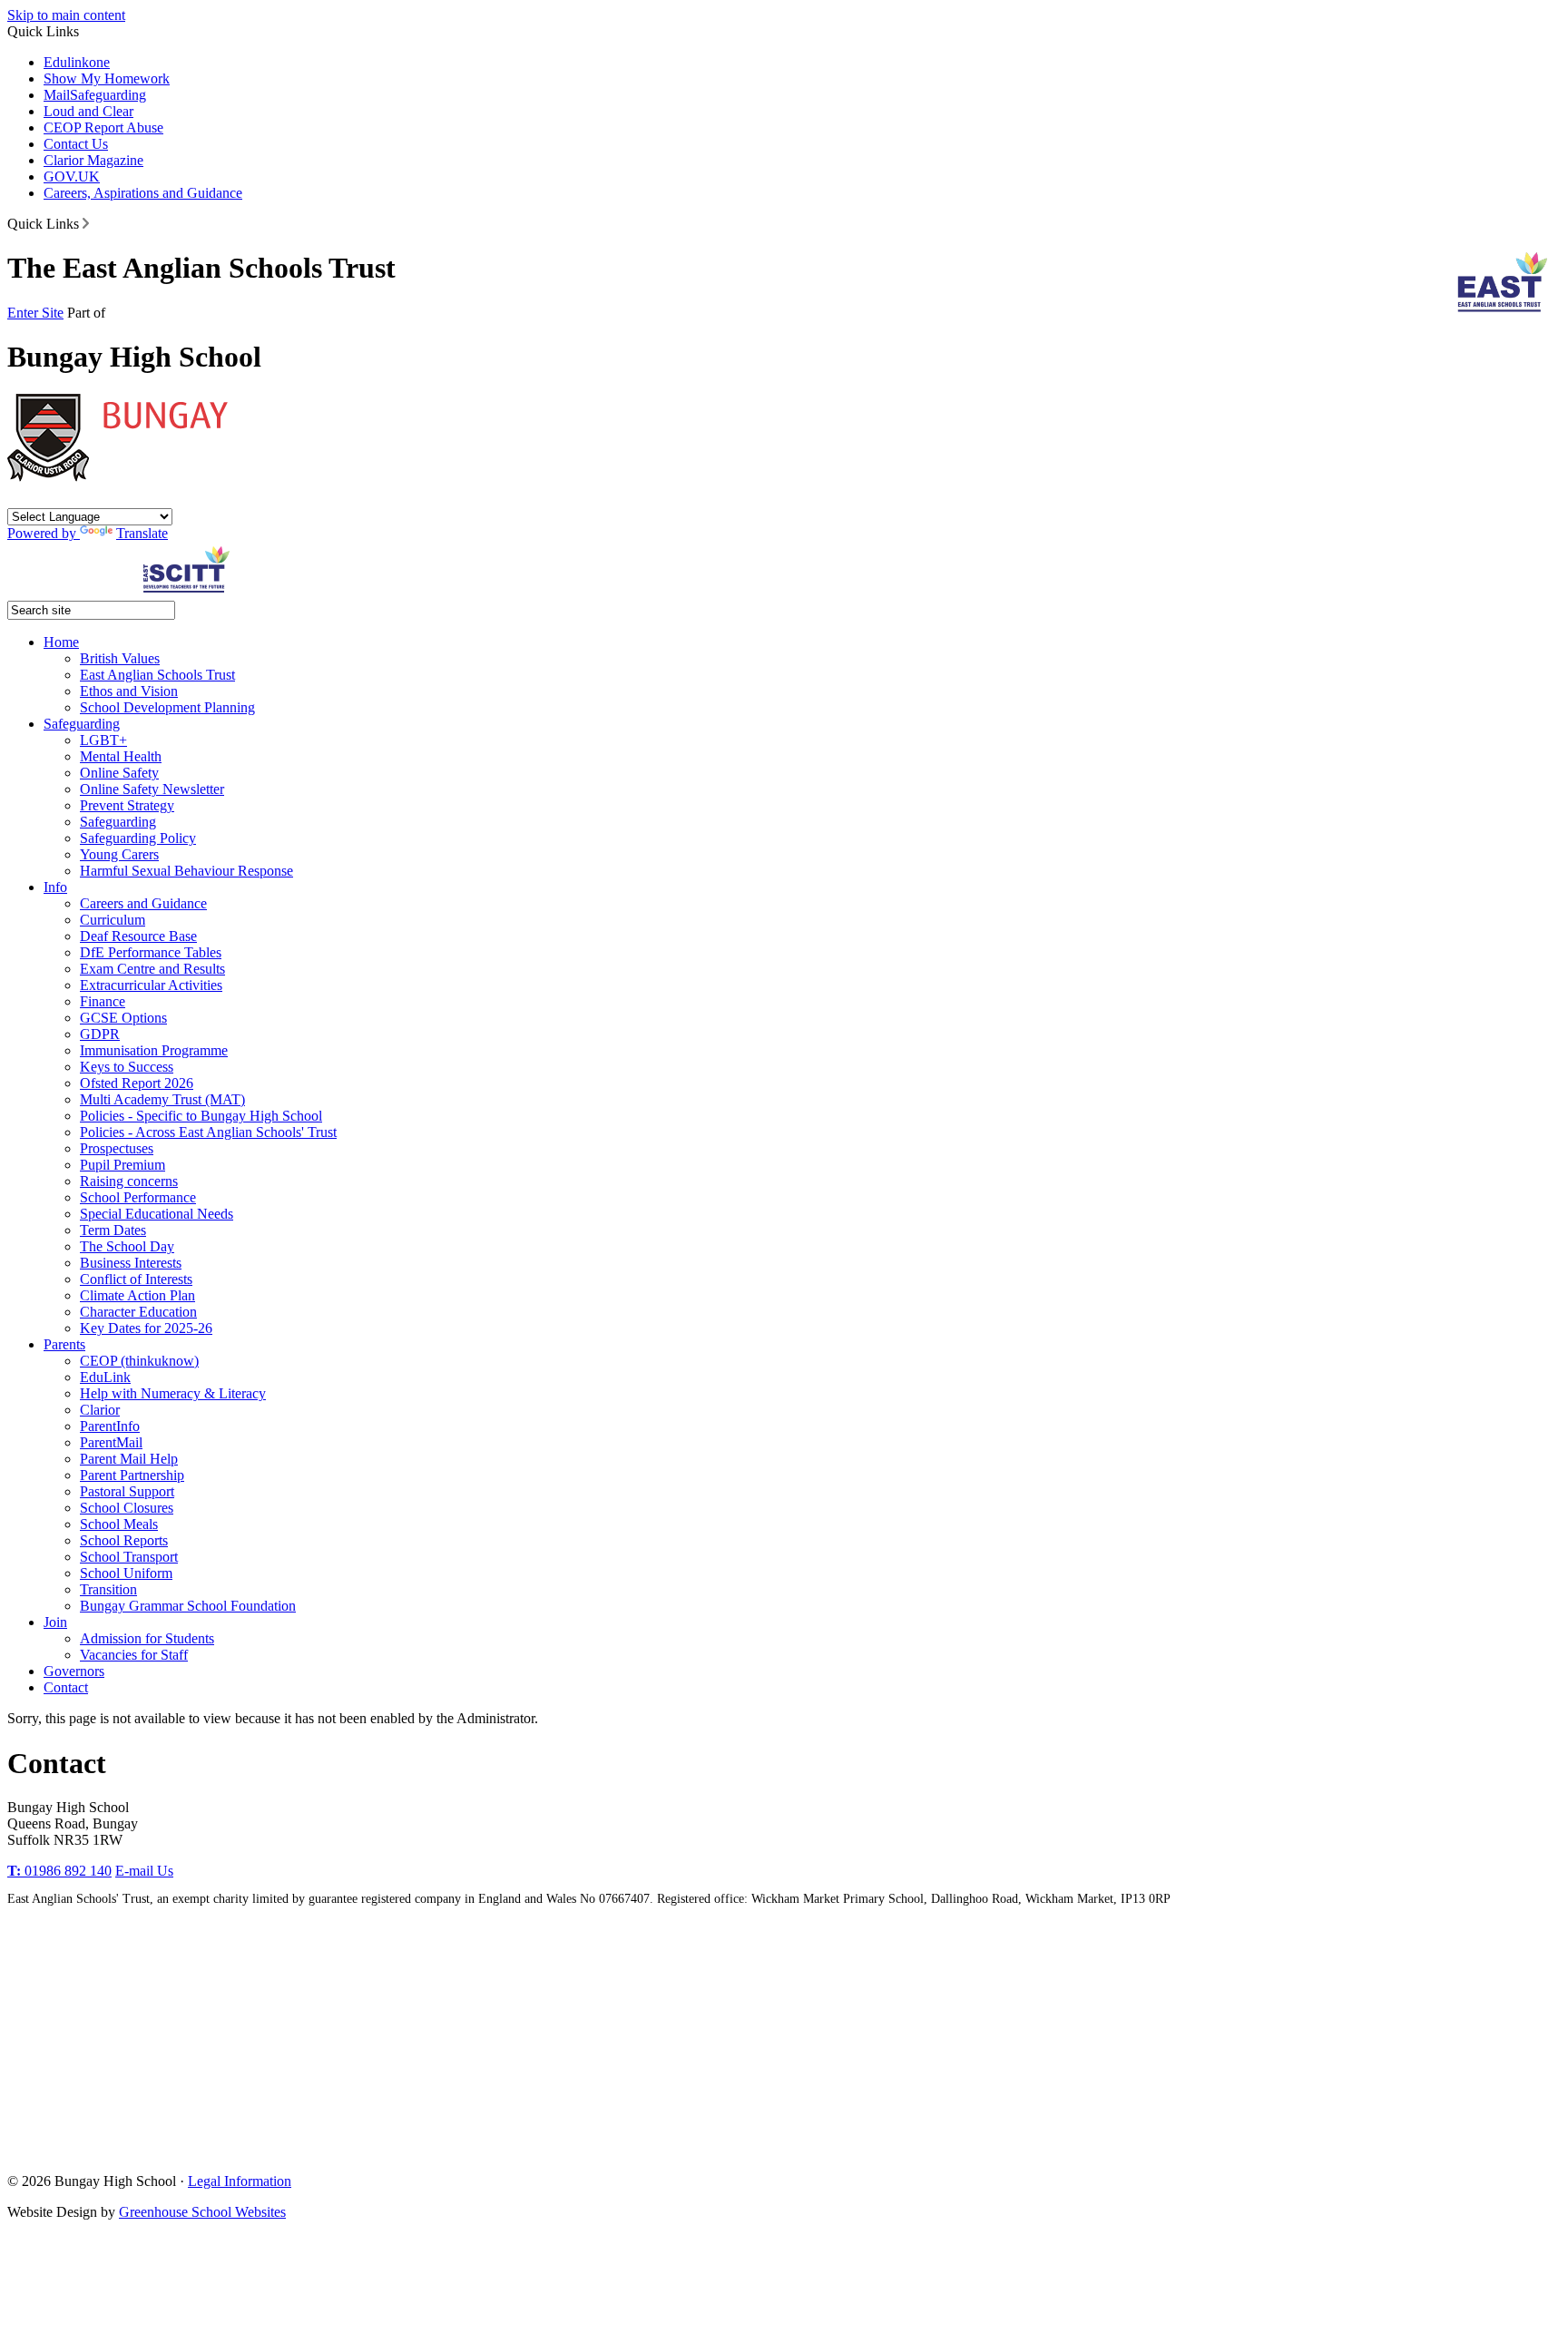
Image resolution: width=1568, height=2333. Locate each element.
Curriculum (113, 920)
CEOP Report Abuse (103, 127)
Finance (103, 1001)
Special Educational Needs (157, 1214)
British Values (120, 658)
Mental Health (121, 756)
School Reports (124, 1540)
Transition (108, 1589)
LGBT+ (103, 740)
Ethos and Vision (129, 691)
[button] (86, 223)
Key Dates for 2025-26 (146, 1328)
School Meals (119, 1524)
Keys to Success (127, 1067)
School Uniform (126, 1573)
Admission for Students (147, 1638)
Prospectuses (117, 1148)
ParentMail (111, 1442)
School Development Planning (167, 707)
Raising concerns (129, 1181)
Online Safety (119, 773)
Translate (142, 533)
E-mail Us (144, 1871)
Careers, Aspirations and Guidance (143, 193)
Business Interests (131, 1263)
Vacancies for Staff (134, 1655)
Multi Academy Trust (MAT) (162, 1099)
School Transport (129, 1557)
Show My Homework (107, 78)
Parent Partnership (132, 1475)
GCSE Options (123, 1018)
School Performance (138, 1197)
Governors (74, 1671)
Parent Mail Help (129, 1459)
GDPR (100, 1034)
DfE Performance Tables (151, 952)
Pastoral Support (127, 1491)
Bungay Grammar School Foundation (188, 1606)
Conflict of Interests (136, 1279)
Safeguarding (108, 95)
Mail (57, 95)
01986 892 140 (59, 1871)
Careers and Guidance (143, 903)
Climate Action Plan (137, 1295)
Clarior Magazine (93, 160)
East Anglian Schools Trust (157, 675)
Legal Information (240, 2181)
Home (61, 642)
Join (55, 1622)
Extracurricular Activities (151, 985)
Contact (66, 1687)
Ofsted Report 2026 (137, 1083)
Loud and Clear (88, 111)
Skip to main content (66, 15)
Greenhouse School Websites (202, 2212)
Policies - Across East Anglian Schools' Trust (208, 1132)
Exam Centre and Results (152, 969)
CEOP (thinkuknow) (139, 1361)
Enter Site (35, 313)
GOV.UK (72, 176)
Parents (64, 1344)
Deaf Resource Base (138, 936)
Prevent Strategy (127, 805)
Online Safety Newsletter (152, 789)
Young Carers (119, 854)
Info (55, 887)
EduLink (105, 1377)
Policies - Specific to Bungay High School (201, 1116)
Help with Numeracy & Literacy (173, 1393)
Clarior (100, 1410)
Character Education (138, 1312)
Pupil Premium (122, 1165)
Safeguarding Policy (138, 838)
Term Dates (113, 1230)
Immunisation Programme (154, 1050)
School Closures (127, 1508)
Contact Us (76, 144)
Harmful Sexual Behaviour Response (186, 871)
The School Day (127, 1246)
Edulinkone (77, 62)
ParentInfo (110, 1426)
